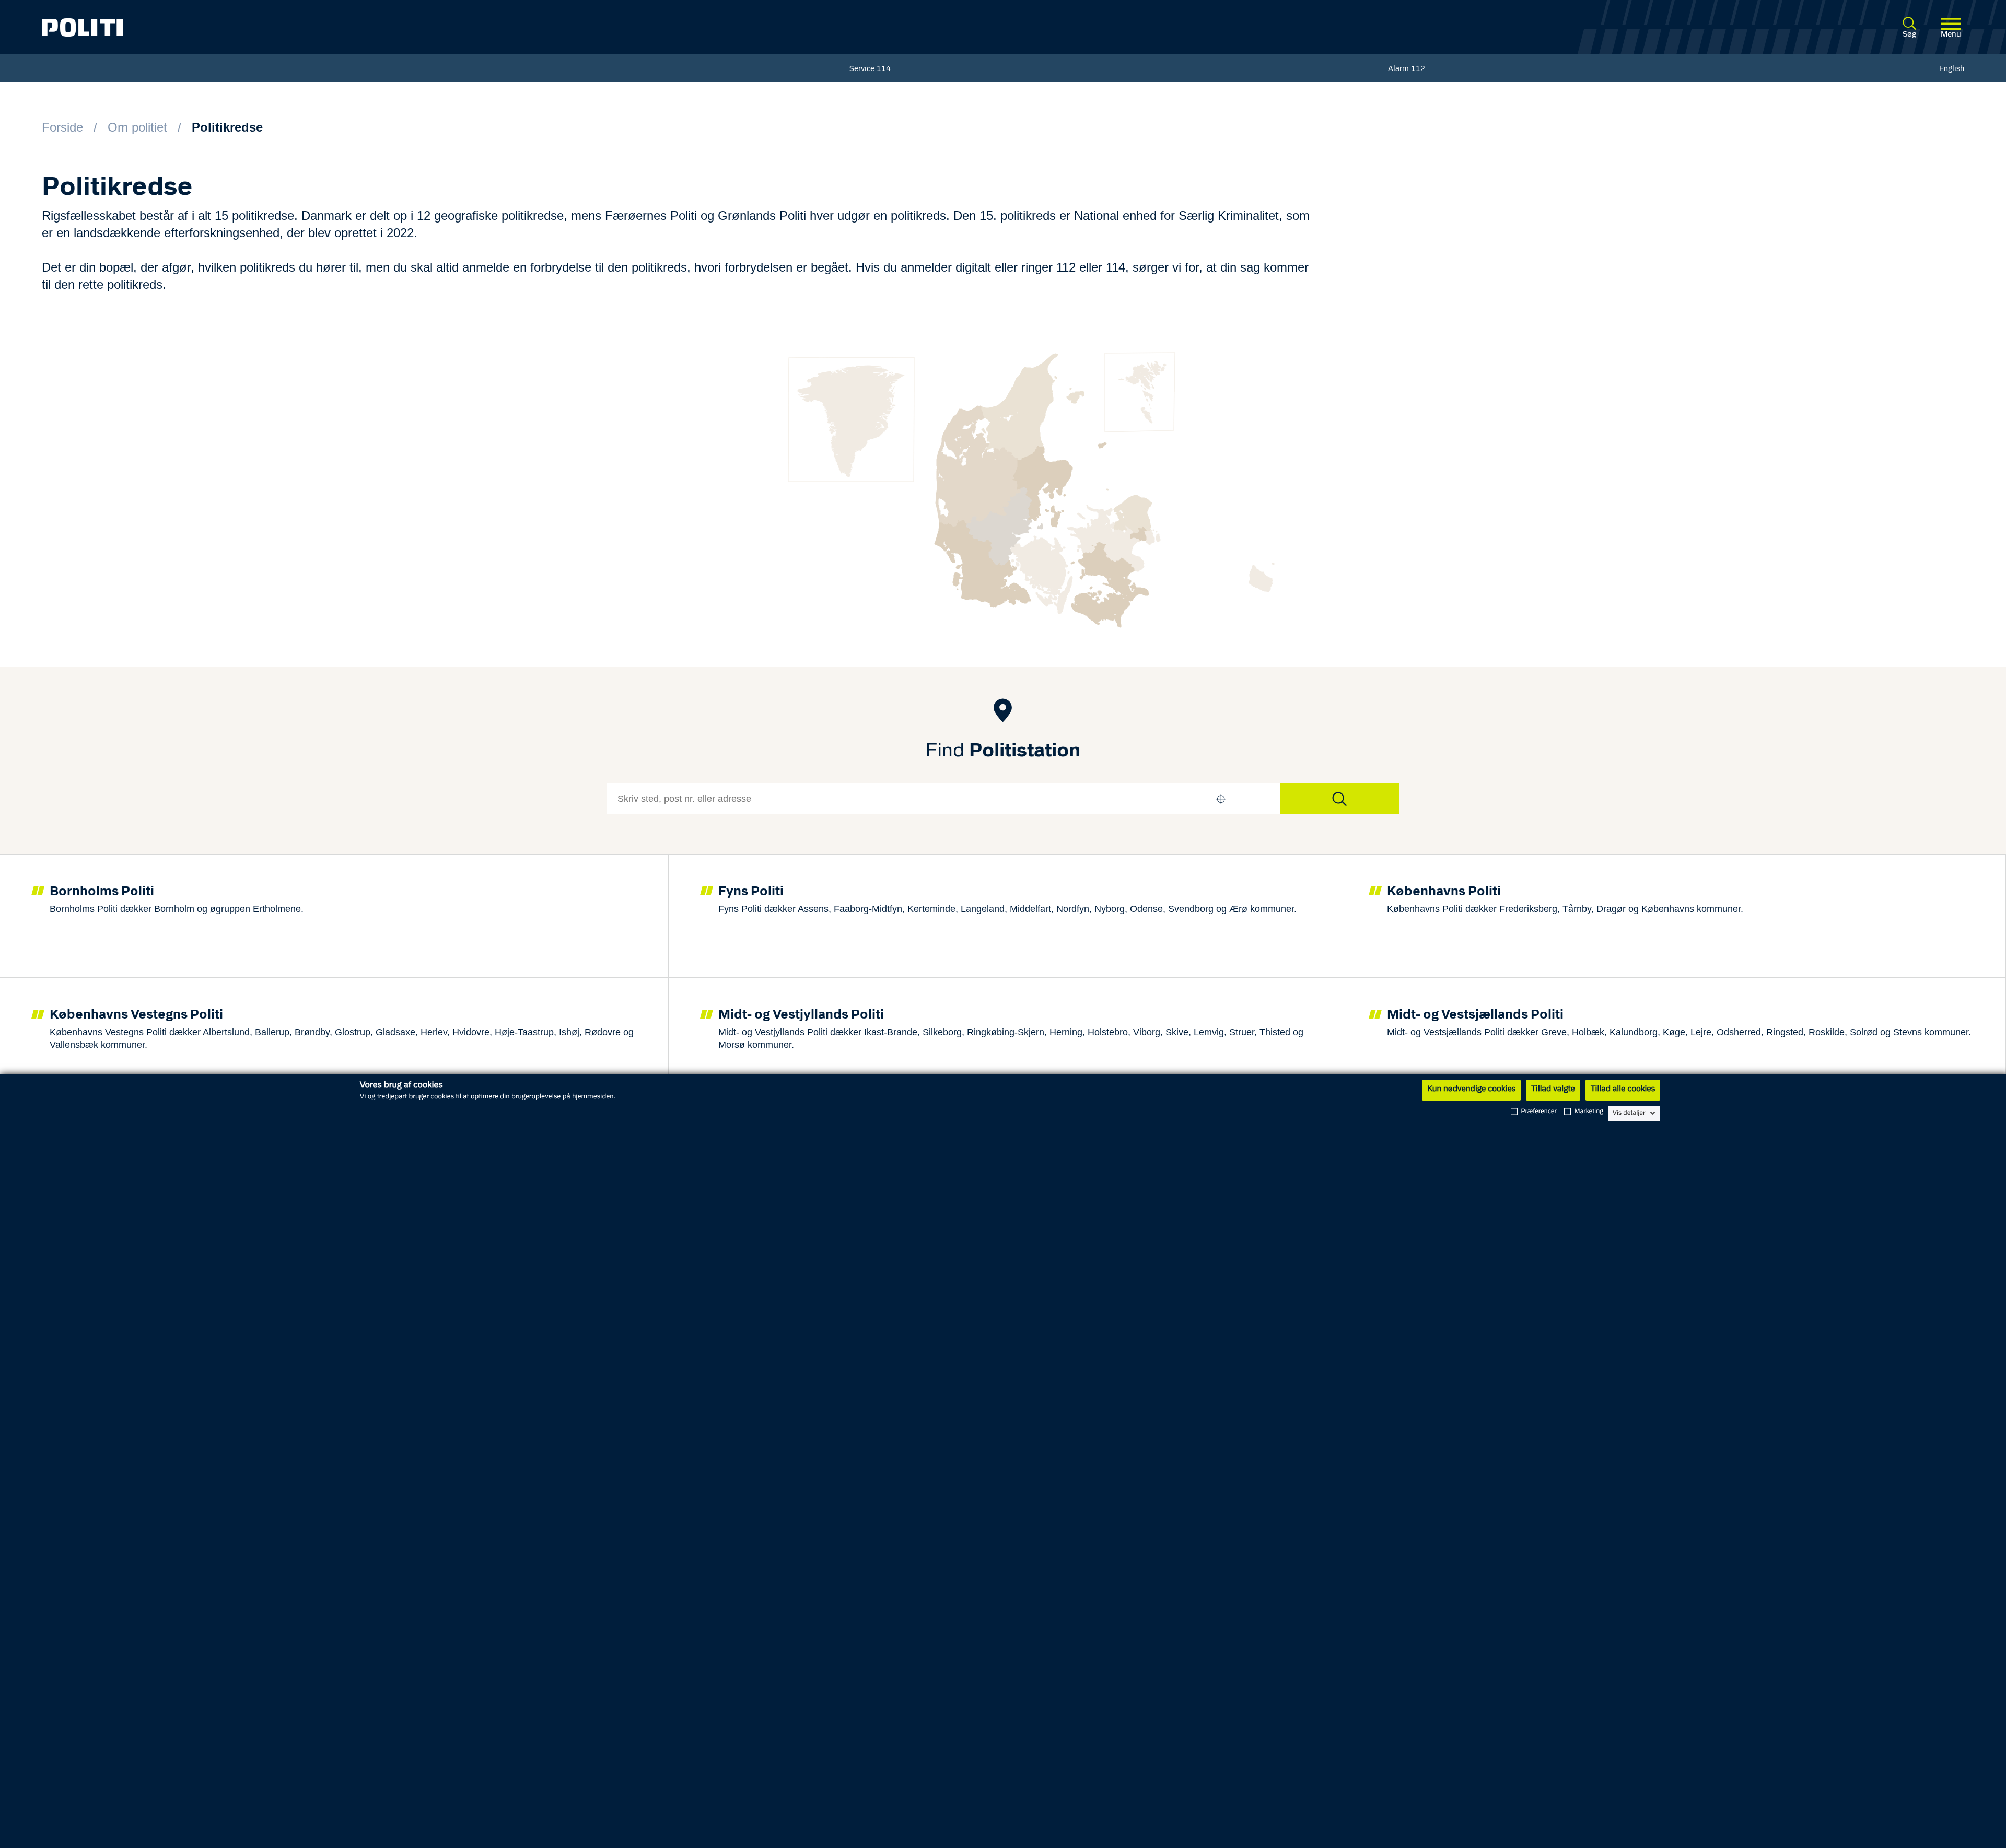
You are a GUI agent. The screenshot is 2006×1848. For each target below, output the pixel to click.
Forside (62, 127)
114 (884, 69)
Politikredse (227, 127)
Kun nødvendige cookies (1471, 1090)
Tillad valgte (1553, 1090)
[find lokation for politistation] (1221, 799)
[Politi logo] (438, 27)
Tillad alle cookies (1623, 1090)
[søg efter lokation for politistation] (1340, 799)
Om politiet (137, 127)
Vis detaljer (1629, 1113)
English (1952, 69)
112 (1418, 69)
